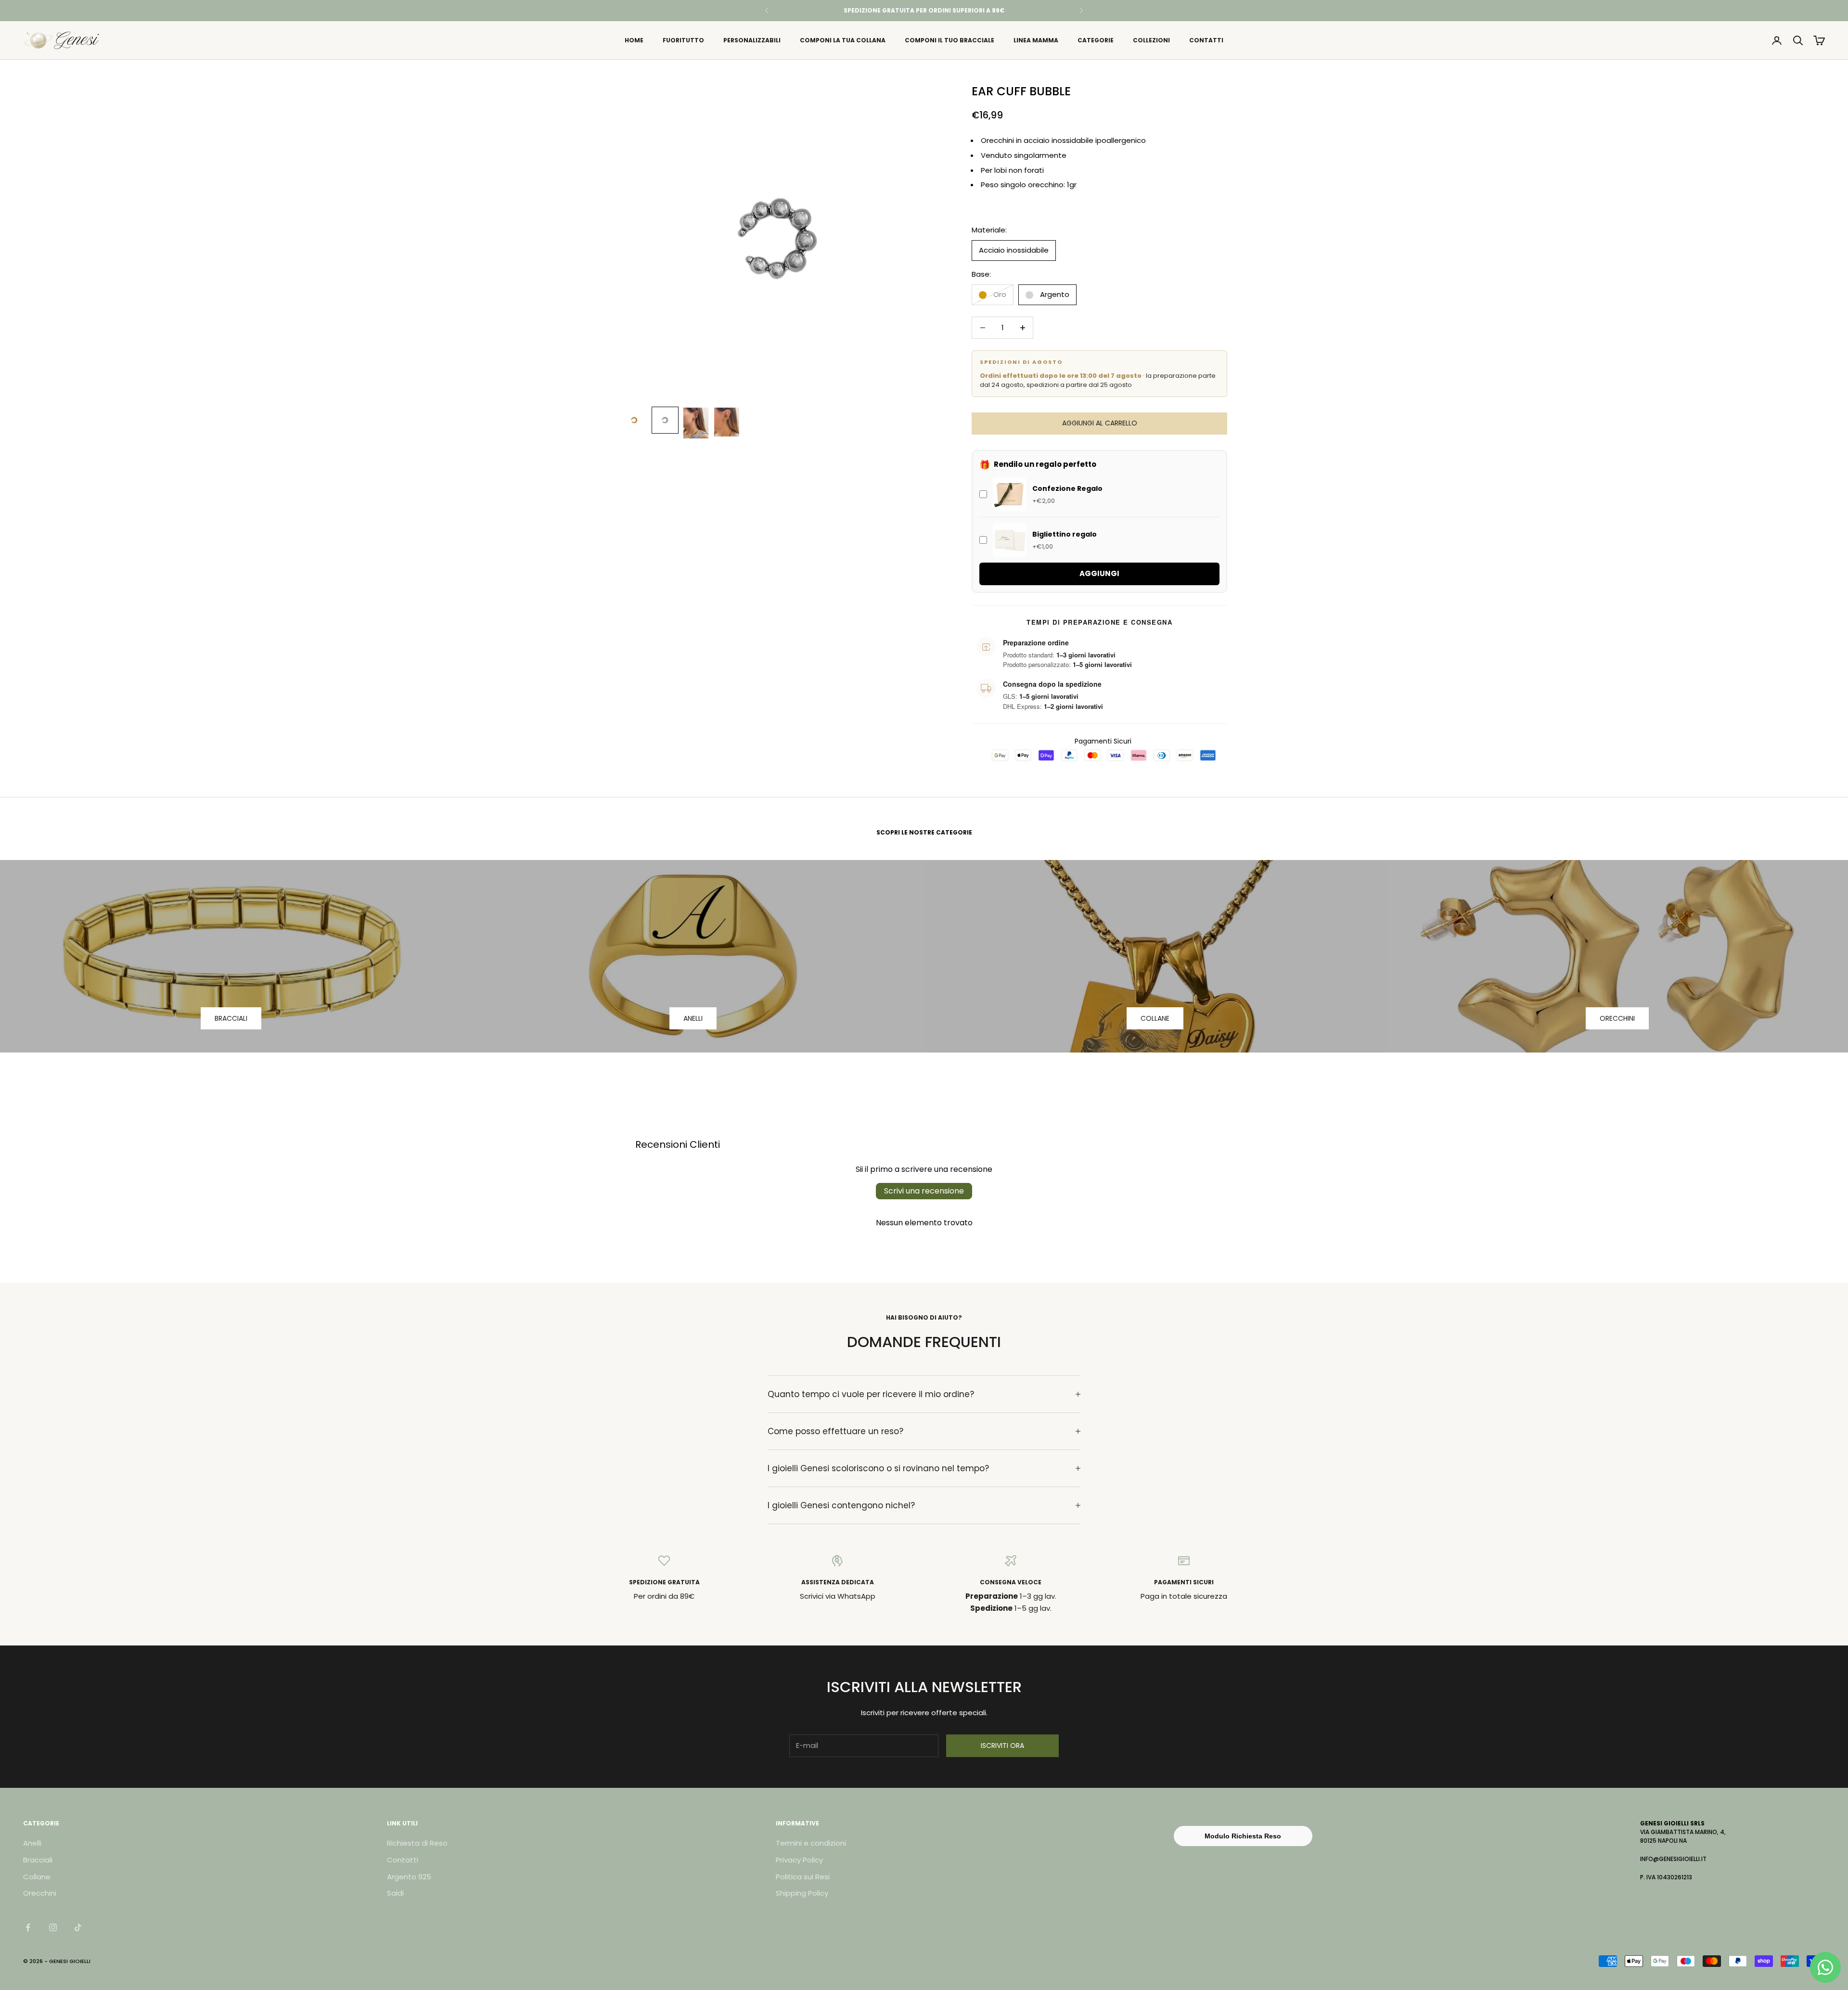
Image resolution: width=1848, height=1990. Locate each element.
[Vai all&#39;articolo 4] (727, 422)
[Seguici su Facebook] (28, 1927)
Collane (37, 1877)
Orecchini (40, 1893)
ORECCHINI (1617, 1018)
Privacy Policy (799, 1860)
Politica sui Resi (803, 1877)
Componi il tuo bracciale (950, 40)
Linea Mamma (1036, 40)
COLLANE (1155, 1018)
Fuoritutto (683, 40)
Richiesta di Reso (417, 1843)
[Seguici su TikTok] (78, 1927)
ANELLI (693, 1018)
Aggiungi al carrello (1100, 423)
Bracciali (38, 1860)
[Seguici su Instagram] (53, 1927)
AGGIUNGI (1099, 573)
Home (634, 40)
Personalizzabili (752, 40)
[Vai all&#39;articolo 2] (665, 420)
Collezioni (1151, 40)
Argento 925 (409, 1877)
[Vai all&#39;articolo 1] (634, 420)
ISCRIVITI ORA (1002, 1746)
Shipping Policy (802, 1893)
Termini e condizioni (811, 1843)
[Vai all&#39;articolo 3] (696, 423)
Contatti (1206, 40)
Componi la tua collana (843, 40)
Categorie (1096, 40)
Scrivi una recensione (924, 1191)
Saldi (395, 1893)
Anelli (32, 1843)
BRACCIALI (231, 1018)
